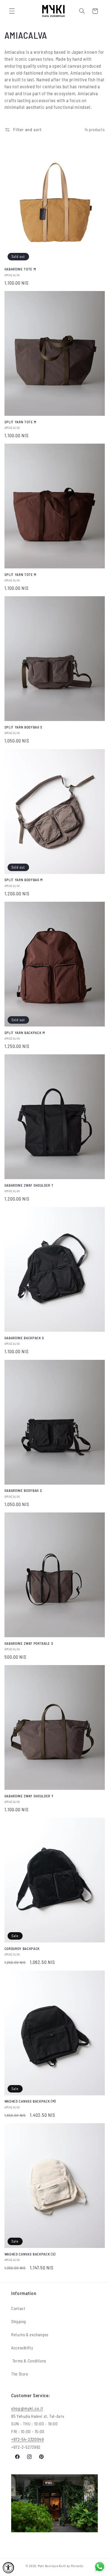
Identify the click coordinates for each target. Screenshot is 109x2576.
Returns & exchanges (30, 2335)
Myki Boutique (48, 2566)
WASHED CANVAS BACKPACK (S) (30, 2254)
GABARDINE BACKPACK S (24, 1338)
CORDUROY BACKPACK (22, 1949)
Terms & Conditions (29, 2361)
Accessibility (22, 2348)
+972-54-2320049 (27, 2439)
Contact (18, 2308)
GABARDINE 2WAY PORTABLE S (29, 1643)
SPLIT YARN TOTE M (20, 422)
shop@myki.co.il (27, 2408)
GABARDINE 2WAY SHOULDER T (29, 1185)
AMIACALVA (12, 275)
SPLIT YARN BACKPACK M (25, 1033)
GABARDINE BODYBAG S (23, 1490)
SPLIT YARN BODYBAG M (24, 880)
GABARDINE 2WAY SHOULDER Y (29, 1796)
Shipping (19, 2321)
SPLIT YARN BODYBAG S (23, 727)
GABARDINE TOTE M (20, 269)
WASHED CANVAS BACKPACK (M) (30, 2101)
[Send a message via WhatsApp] (100, 2567)
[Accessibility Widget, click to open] (8, 2568)
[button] (12, 11)
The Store (20, 2374)
